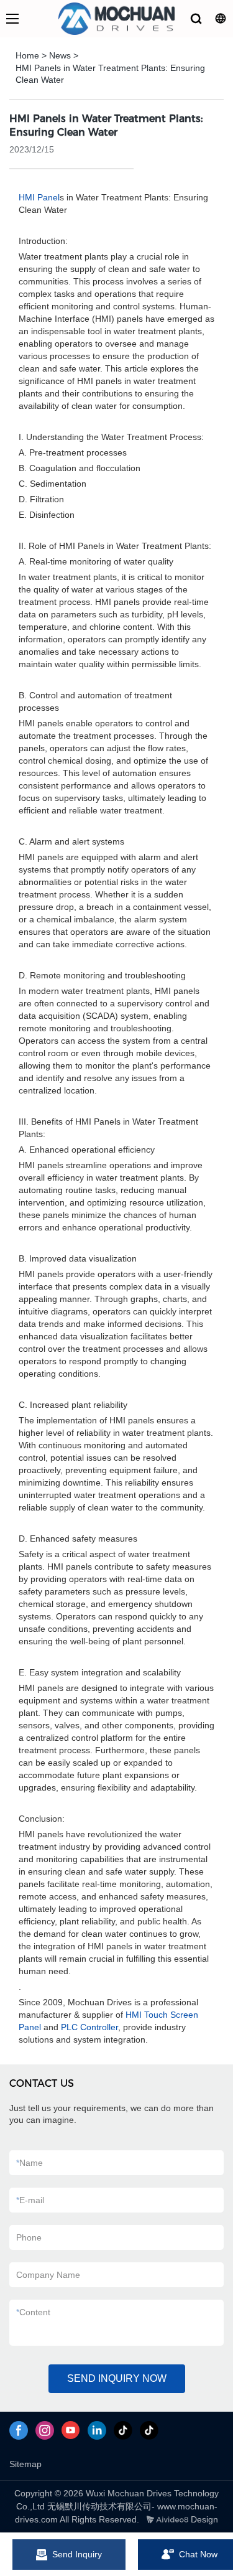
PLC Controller (89, 2027)
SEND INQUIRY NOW (117, 2378)
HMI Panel (39, 197)
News (60, 55)
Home (27, 55)
